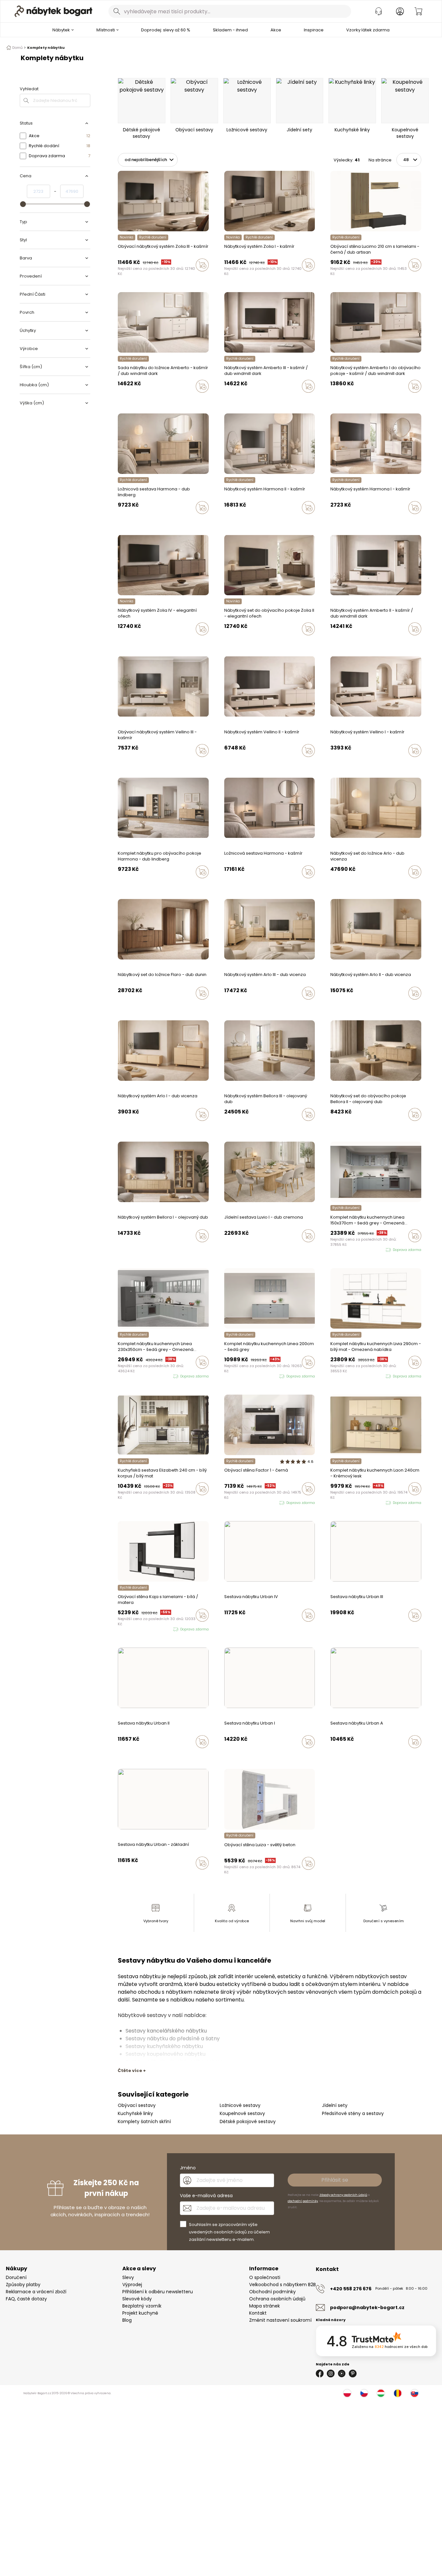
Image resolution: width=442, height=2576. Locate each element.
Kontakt (258, 2313)
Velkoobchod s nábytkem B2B (282, 2285)
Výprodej (132, 2285)
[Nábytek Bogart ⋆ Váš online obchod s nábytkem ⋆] (53, 11)
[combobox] (230, 11)
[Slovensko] (414, 2393)
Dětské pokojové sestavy (248, 2121)
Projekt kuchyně (140, 2313)
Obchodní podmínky (272, 2292)
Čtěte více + (132, 2071)
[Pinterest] (353, 2373)
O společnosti (265, 2277)
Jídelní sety (335, 2105)
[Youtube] (342, 2373)
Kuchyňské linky (135, 2113)
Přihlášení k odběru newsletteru (158, 2292)
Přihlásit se (335, 2180)
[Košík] (418, 11)
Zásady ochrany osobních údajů (343, 2195)
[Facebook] (320, 2373)
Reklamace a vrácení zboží (36, 2292)
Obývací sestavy (137, 2105)
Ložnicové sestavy (240, 2105)
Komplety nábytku (46, 48)
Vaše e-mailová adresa (206, 2196)
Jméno (188, 2168)
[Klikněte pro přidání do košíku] (202, 265)
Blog (127, 2320)
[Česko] (364, 2393)
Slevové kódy (137, 2299)
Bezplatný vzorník (142, 2306)
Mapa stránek (265, 2306)
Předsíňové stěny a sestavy (353, 2113)
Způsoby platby (23, 2285)
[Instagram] (331, 2373)
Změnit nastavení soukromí (280, 2320)
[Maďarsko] (381, 2393)
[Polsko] (347, 2393)
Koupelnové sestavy (242, 2113)
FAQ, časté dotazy (26, 2299)
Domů (17, 48)
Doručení (16, 2277)
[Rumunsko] (398, 2393)
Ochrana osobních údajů (277, 2299)
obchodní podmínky (303, 2201)
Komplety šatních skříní (144, 2121)
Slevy (128, 2277)
